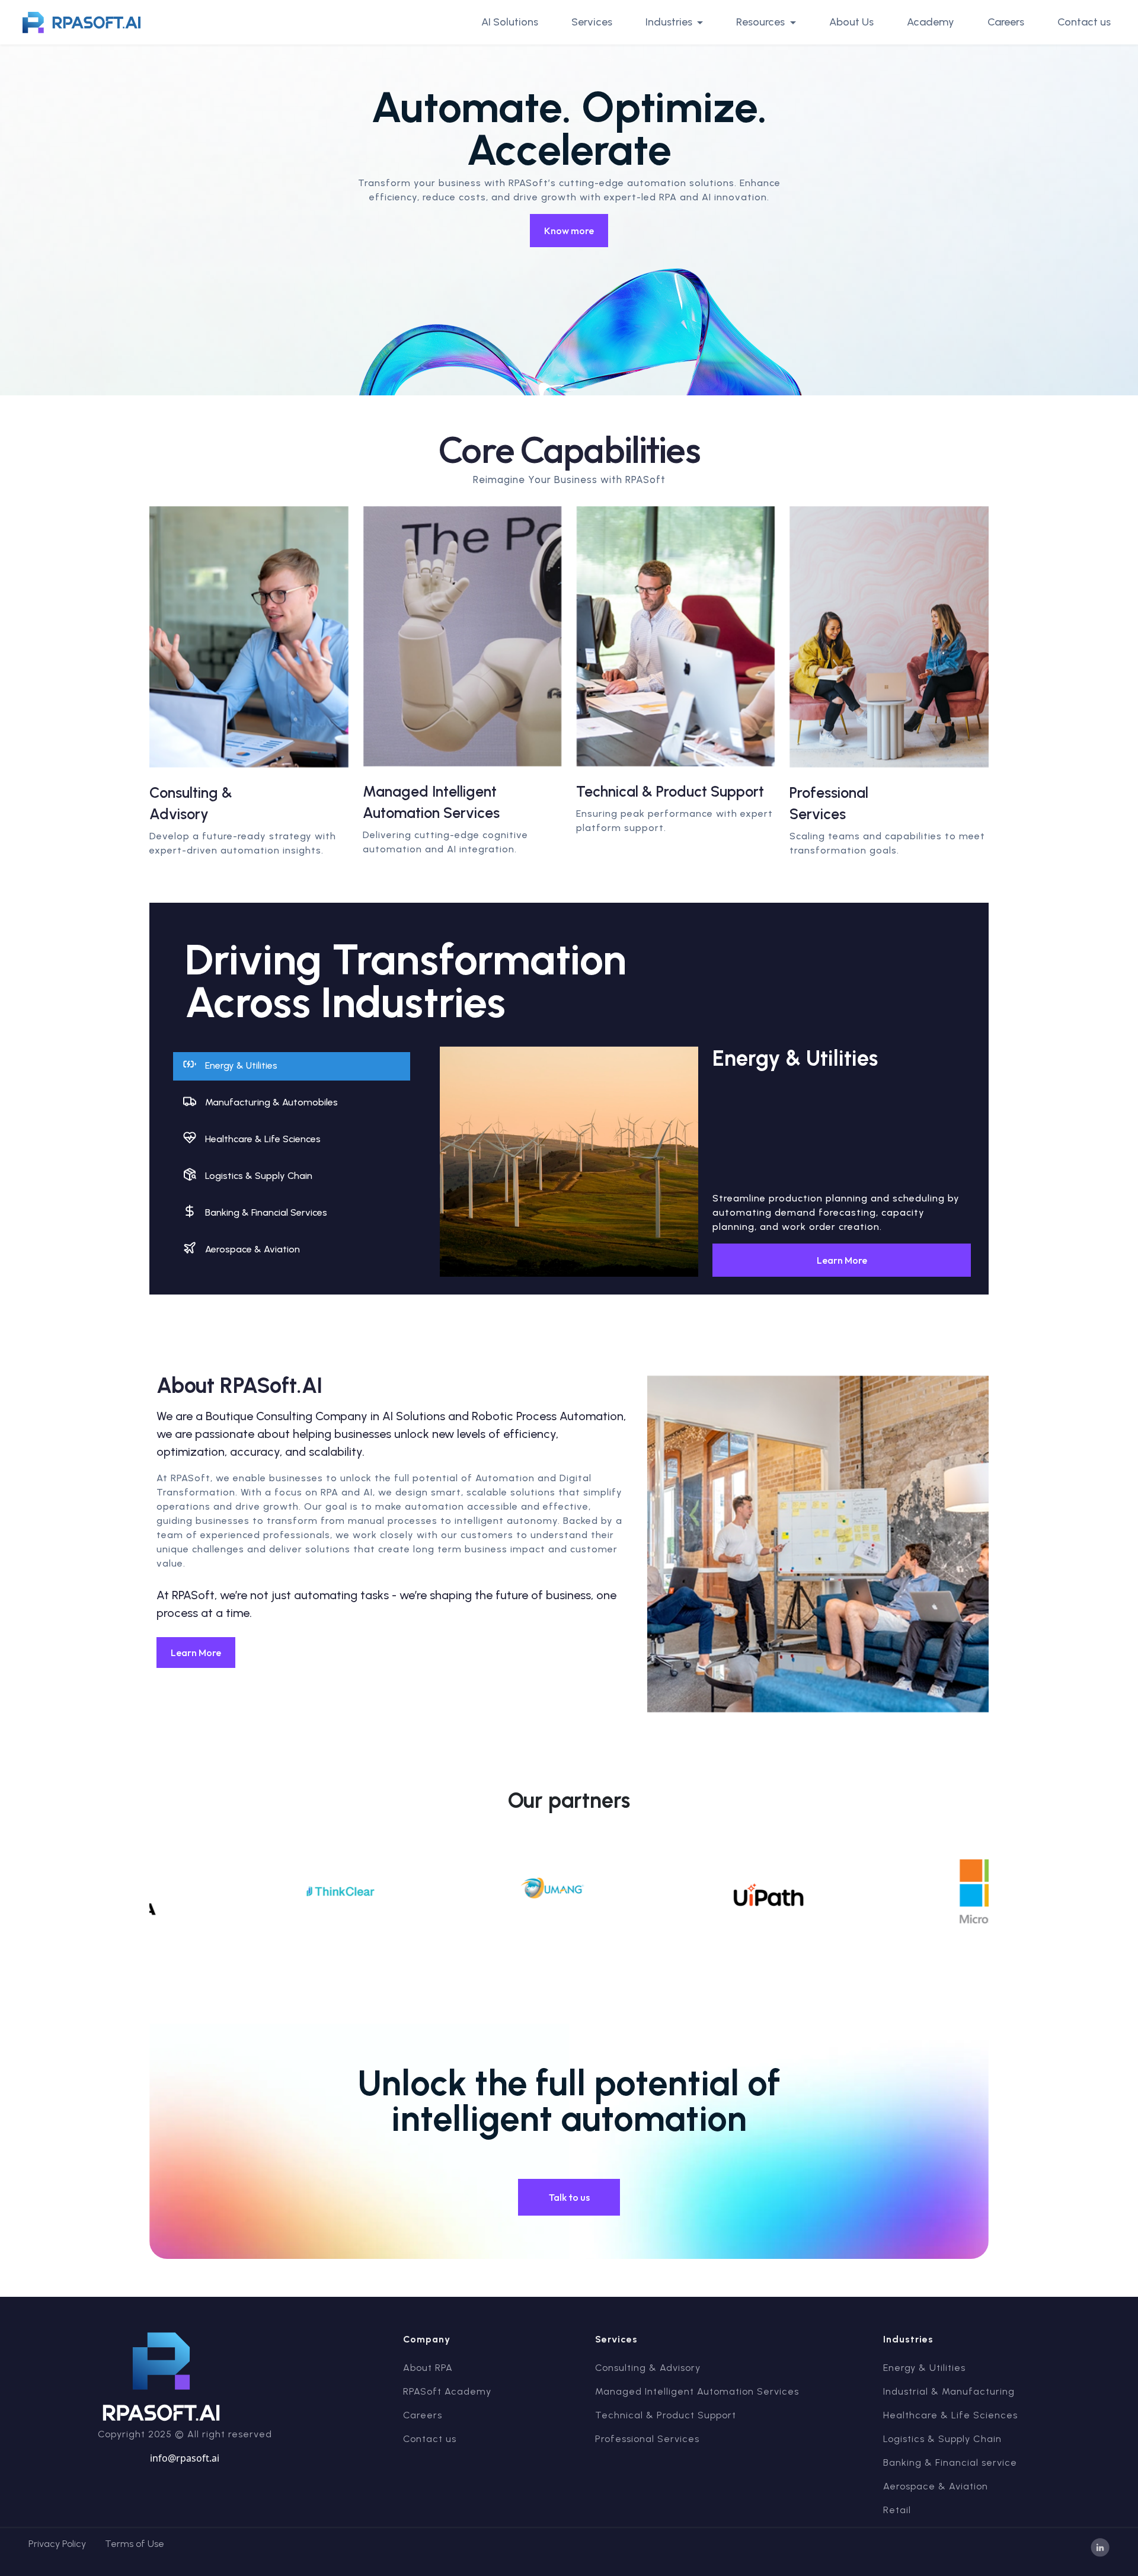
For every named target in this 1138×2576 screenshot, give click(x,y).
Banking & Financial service (950, 2462)
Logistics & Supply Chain (942, 2439)
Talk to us (569, 2197)
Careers (1006, 22)
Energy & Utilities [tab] (241, 1065)
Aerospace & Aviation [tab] (252, 1249)
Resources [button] (762, 22)
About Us (851, 22)
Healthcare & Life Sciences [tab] (263, 1139)
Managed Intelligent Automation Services (697, 2391)
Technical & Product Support (666, 2415)
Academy (931, 22)
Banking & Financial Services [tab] (266, 1212)
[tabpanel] (705, 1162)
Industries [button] (670, 22)
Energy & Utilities (924, 2368)
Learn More (842, 1260)
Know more (569, 231)
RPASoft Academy (447, 2391)
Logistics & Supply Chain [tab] (259, 1176)
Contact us (1084, 22)
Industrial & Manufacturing (949, 2391)
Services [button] (592, 22)
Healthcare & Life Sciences (950, 2415)
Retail (897, 2510)
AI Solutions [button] (510, 22)
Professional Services (647, 2439)
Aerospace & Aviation (936, 2486)
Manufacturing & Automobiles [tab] (271, 1102)
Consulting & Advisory (648, 2368)
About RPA (428, 2368)
